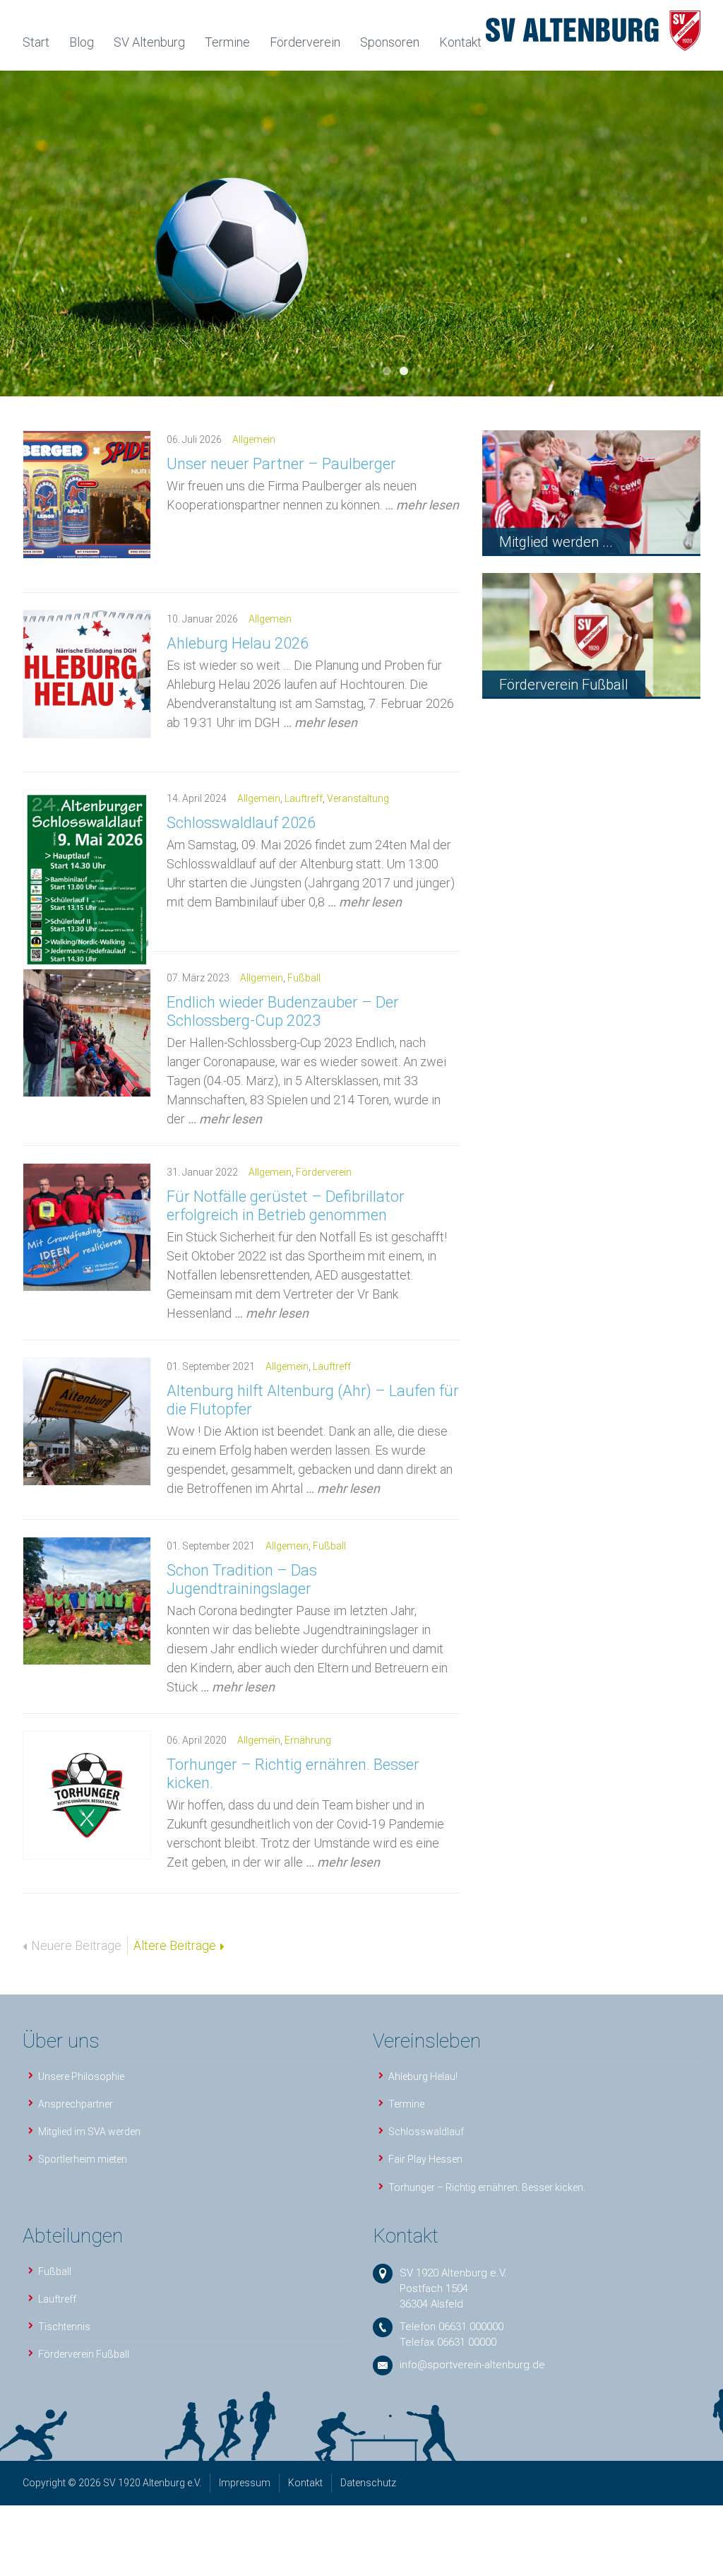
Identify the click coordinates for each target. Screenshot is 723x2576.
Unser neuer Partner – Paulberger (281, 464)
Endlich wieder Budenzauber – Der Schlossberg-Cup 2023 (283, 1011)
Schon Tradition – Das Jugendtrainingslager (242, 1579)
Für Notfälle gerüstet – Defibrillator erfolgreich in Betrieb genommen (286, 1206)
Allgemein (254, 439)
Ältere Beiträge (175, 1945)
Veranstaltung (358, 798)
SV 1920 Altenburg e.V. (453, 2273)
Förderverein (324, 1172)
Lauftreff (304, 798)
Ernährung (308, 1740)
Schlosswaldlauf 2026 (241, 823)
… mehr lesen (422, 505)
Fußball (304, 978)
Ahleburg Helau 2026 (238, 643)
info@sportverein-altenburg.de (472, 2365)
